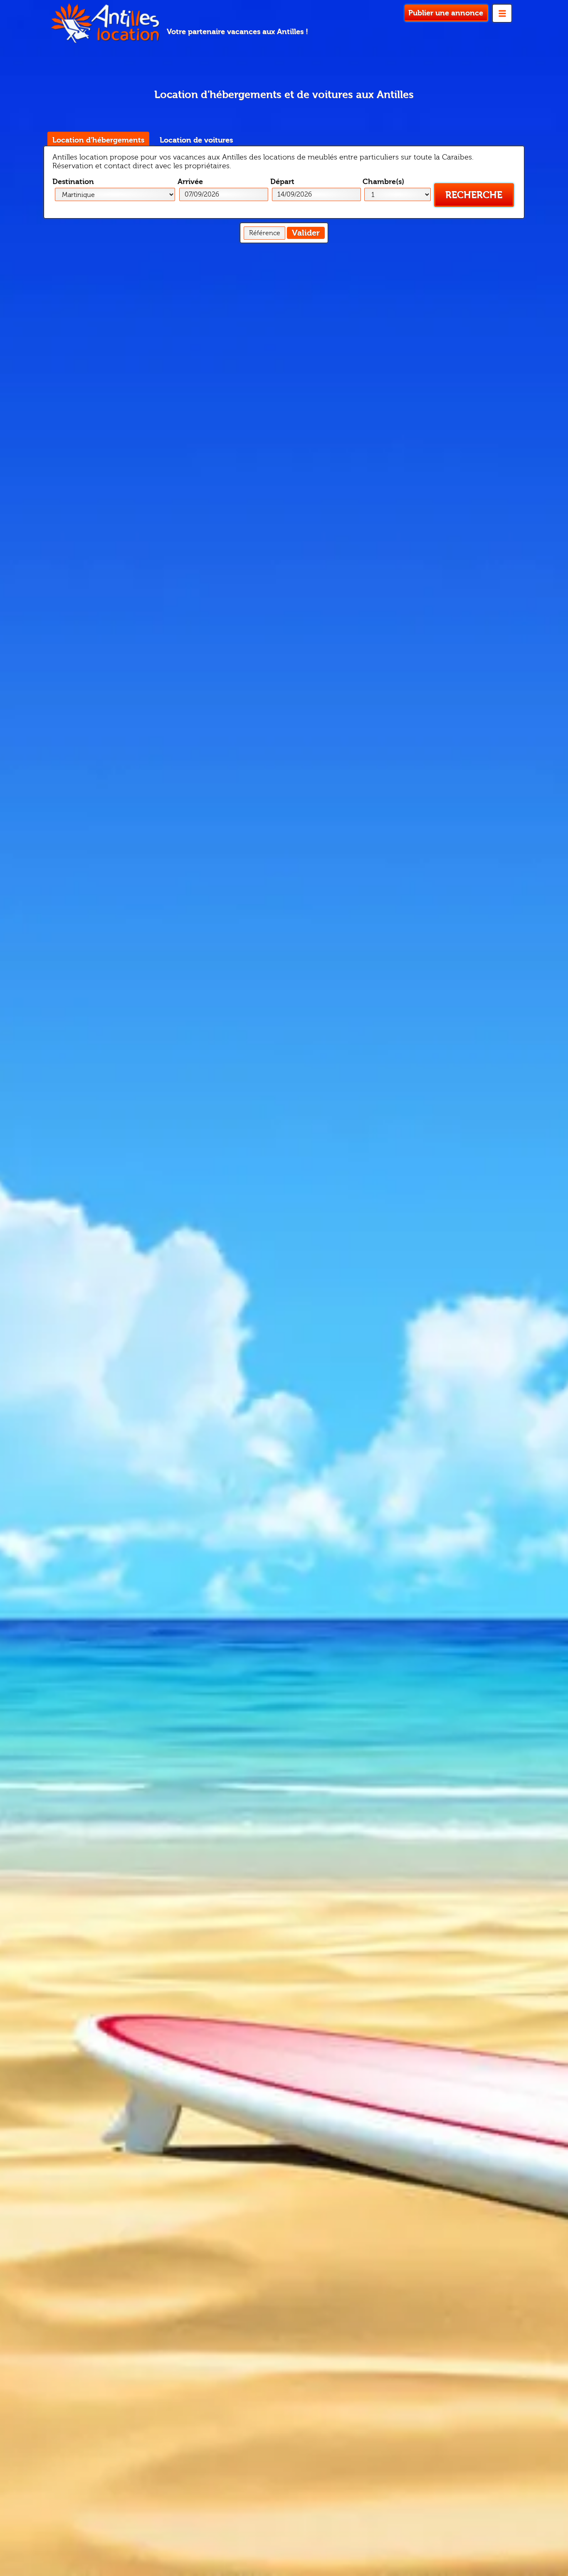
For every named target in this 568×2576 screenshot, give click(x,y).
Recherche (474, 195)
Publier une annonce (446, 13)
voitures (196, 140)
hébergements (98, 140)
